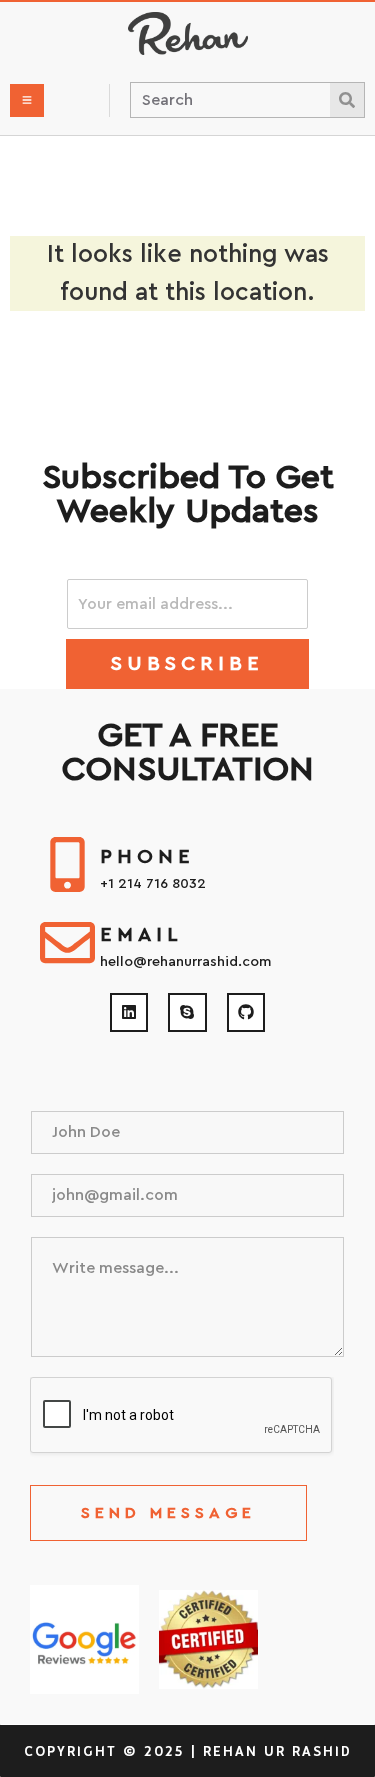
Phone (147, 857)
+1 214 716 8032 (153, 884)
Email (141, 935)
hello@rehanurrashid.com (185, 962)
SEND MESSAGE (168, 1513)
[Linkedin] (129, 1012)
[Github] (246, 1012)
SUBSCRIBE (187, 664)
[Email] (67, 942)
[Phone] (67, 864)
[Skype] (187, 1012)
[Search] (347, 100)
